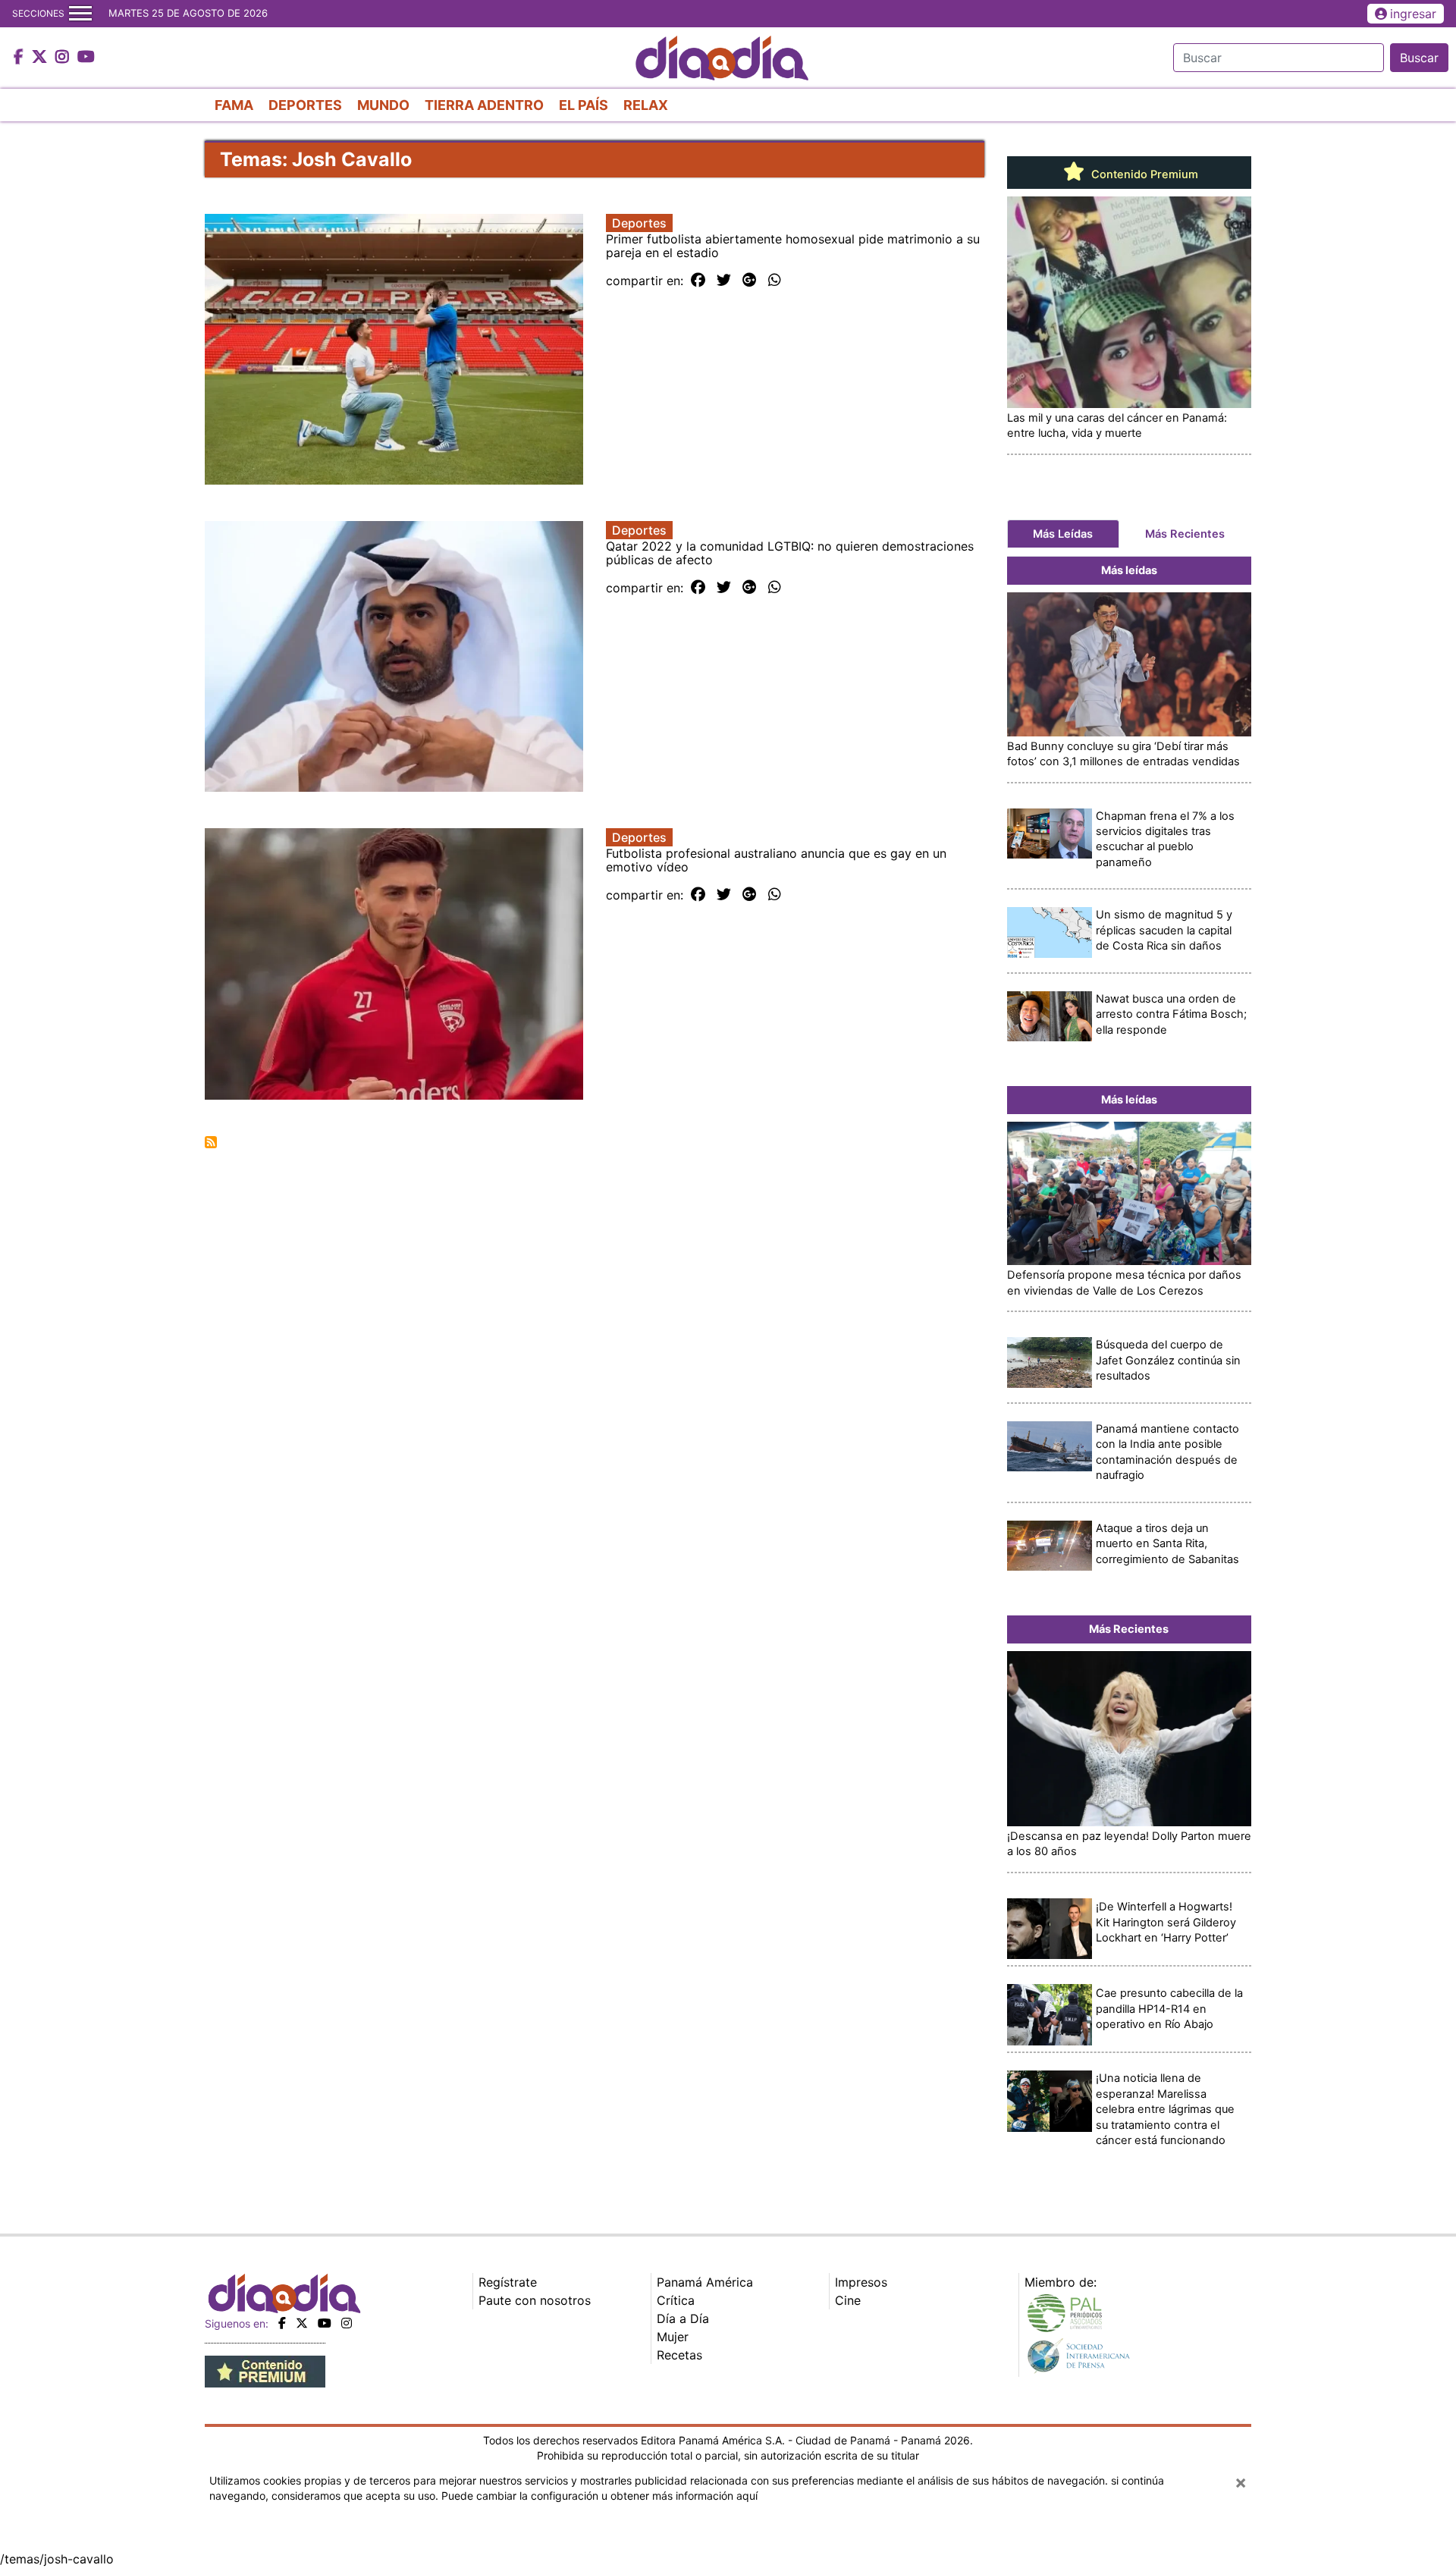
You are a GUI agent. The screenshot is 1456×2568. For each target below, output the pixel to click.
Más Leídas (1063, 534)
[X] (302, 2323)
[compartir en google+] (750, 281)
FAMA (234, 105)
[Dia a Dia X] (41, 58)
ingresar (1413, 14)
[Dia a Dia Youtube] (86, 58)
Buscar (1419, 58)
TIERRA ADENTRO (484, 105)
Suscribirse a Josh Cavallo (211, 1142)
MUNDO (383, 105)
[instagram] (347, 2323)
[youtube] (325, 2323)
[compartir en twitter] (724, 281)
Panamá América (705, 2282)
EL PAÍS (584, 105)
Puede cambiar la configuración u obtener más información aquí (599, 2496)
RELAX (646, 105)
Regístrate (508, 2282)
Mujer (673, 2337)
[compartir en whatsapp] (775, 281)
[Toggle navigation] (80, 14)
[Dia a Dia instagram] (64, 58)
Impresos (861, 2282)
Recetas (679, 2355)
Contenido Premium (1143, 174)
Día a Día (683, 2318)
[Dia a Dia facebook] (20, 58)
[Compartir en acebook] (698, 281)
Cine (848, 2300)
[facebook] (282, 2323)
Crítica (676, 2300)
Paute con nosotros (535, 2300)
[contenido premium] (265, 2370)
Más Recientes (1185, 534)
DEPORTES (305, 105)
